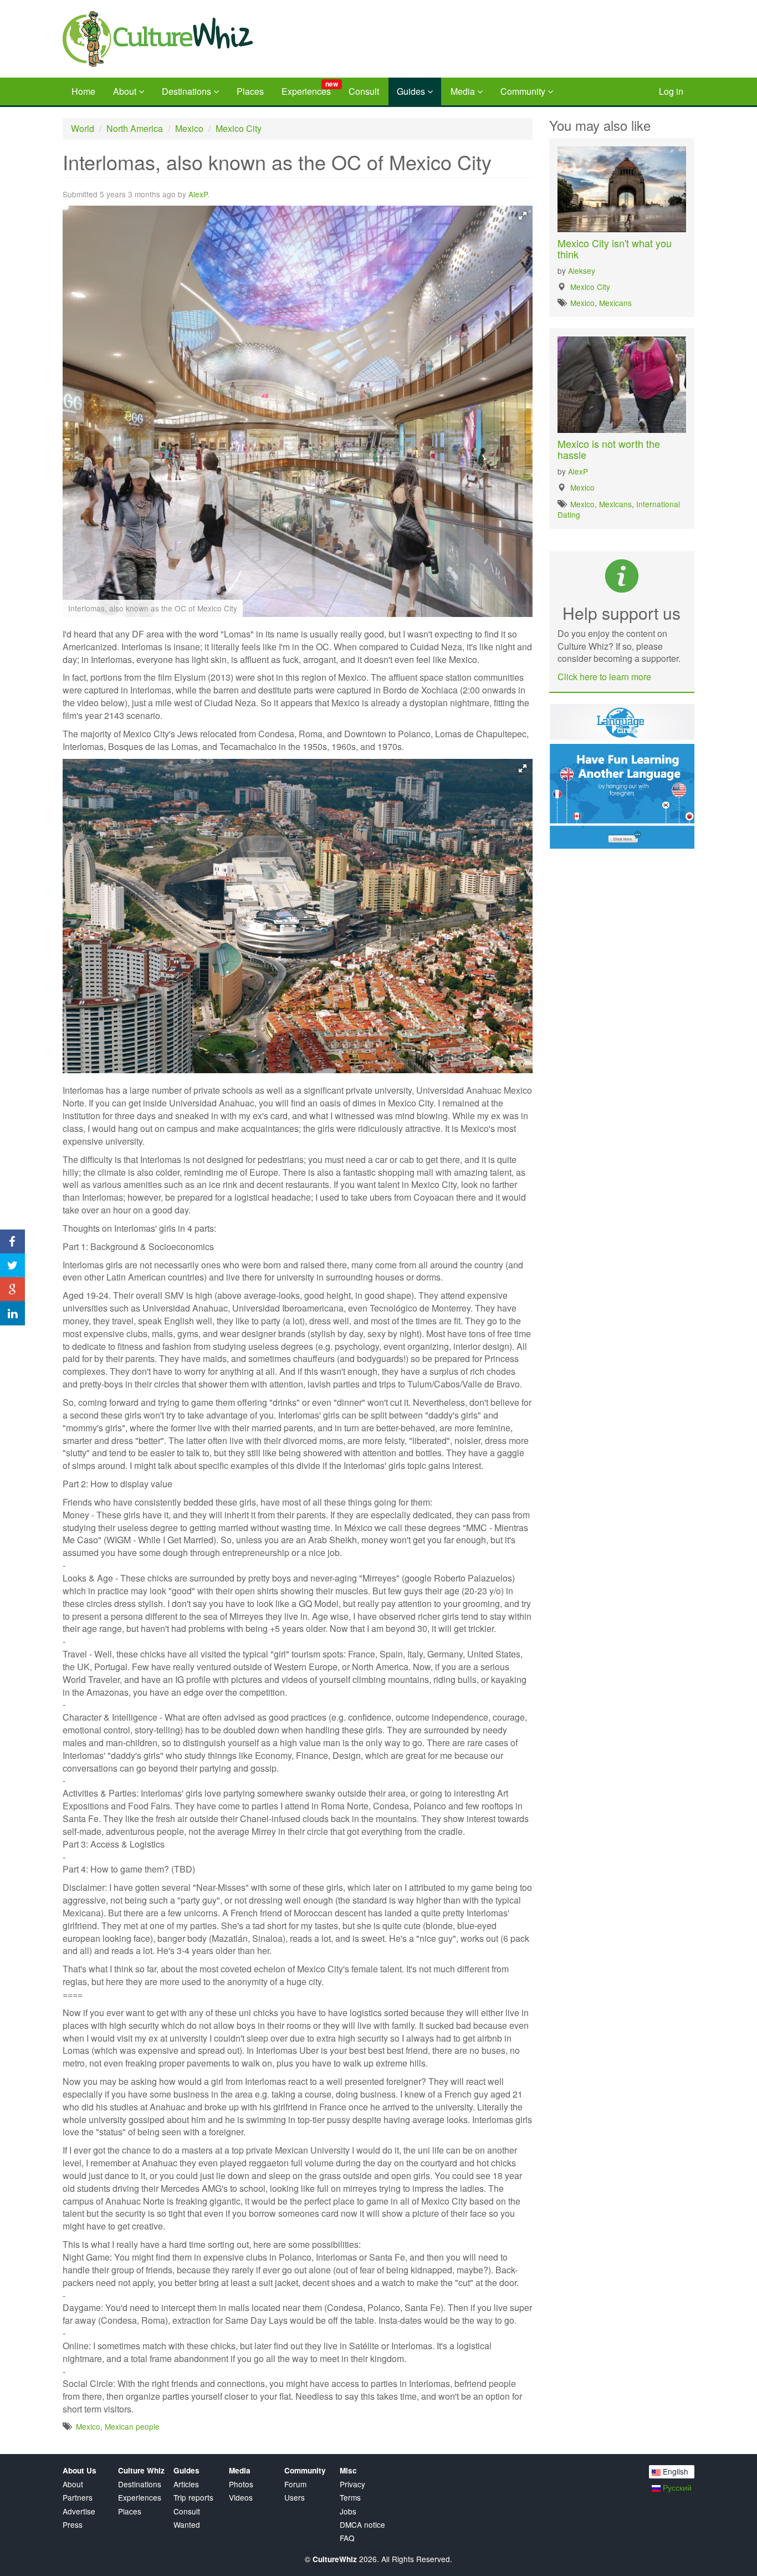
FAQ (347, 2538)
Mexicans (615, 303)
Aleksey (582, 271)
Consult (364, 91)
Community (524, 91)
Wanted (187, 2525)
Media (464, 91)
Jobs (348, 2511)
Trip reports (193, 2498)
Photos (241, 2484)
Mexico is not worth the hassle (609, 449)
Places (250, 91)
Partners (78, 2498)
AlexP (198, 194)
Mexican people (132, 2426)
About (126, 91)
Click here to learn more (604, 677)
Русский (676, 2487)
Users (295, 2498)
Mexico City (239, 128)
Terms (350, 2498)
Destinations (188, 91)
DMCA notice (362, 2525)
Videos (241, 2498)
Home (83, 91)
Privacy (352, 2484)
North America (135, 128)
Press (73, 2525)
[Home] (190, 39)
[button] (523, 216)
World (83, 128)
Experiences (310, 88)
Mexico (189, 128)
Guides (412, 91)
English (674, 2471)
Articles (186, 2484)
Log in (671, 91)
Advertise (79, 2511)
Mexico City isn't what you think (615, 248)
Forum (295, 2484)
